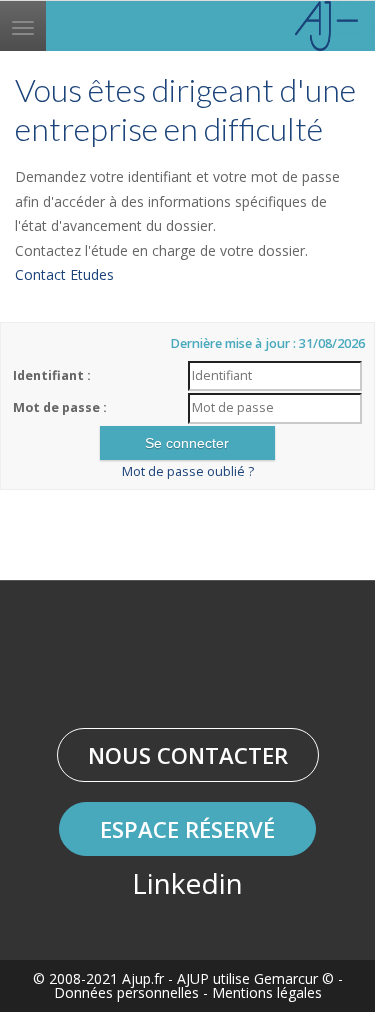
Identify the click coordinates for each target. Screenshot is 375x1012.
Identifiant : (52, 375)
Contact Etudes (64, 274)
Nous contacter (188, 755)
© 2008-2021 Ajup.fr (98, 978)
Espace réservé (187, 829)
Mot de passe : (60, 407)
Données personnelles (126, 992)
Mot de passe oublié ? (188, 471)
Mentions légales (267, 992)
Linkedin (187, 883)
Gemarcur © (294, 978)
